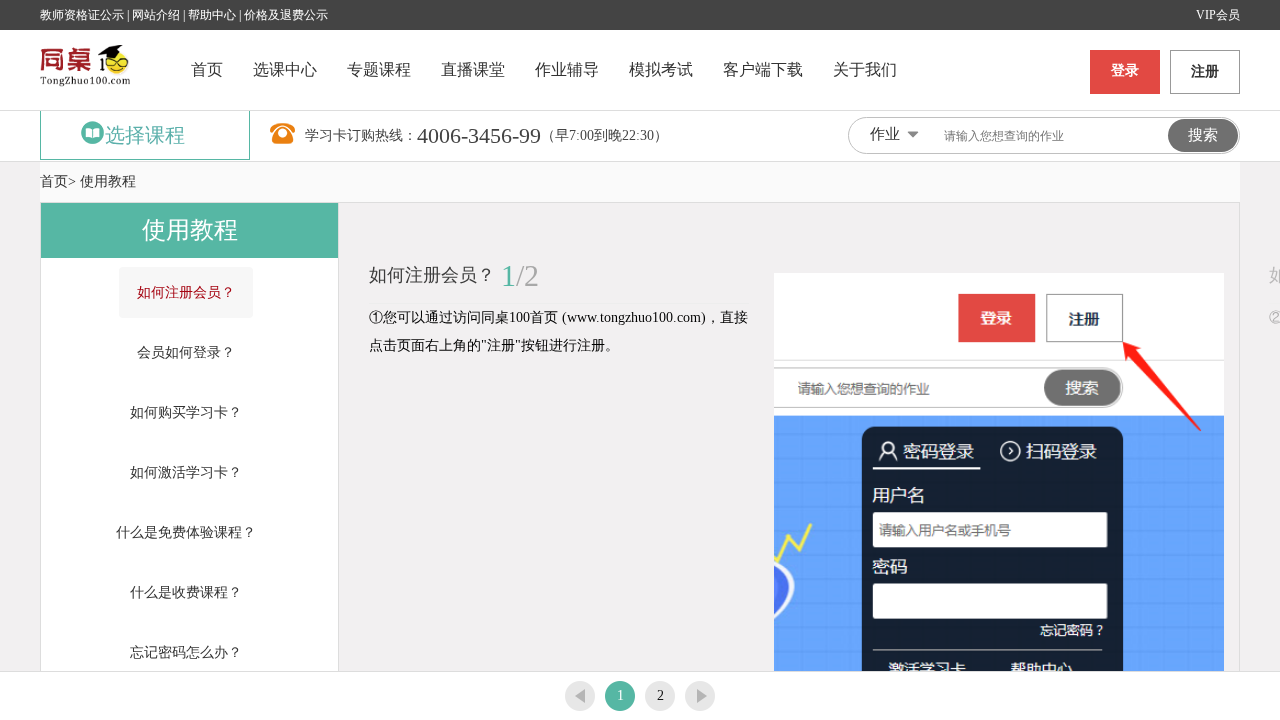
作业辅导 (567, 69)
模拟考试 (661, 69)
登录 (1125, 70)
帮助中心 (212, 15)
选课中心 (285, 69)
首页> (58, 181)
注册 (1205, 71)
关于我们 (865, 69)
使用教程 (108, 181)
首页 (207, 69)
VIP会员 (1218, 15)
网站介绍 (157, 15)
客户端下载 (763, 69)
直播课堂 (473, 69)
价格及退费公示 (286, 15)
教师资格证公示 (82, 15)
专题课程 (379, 69)
